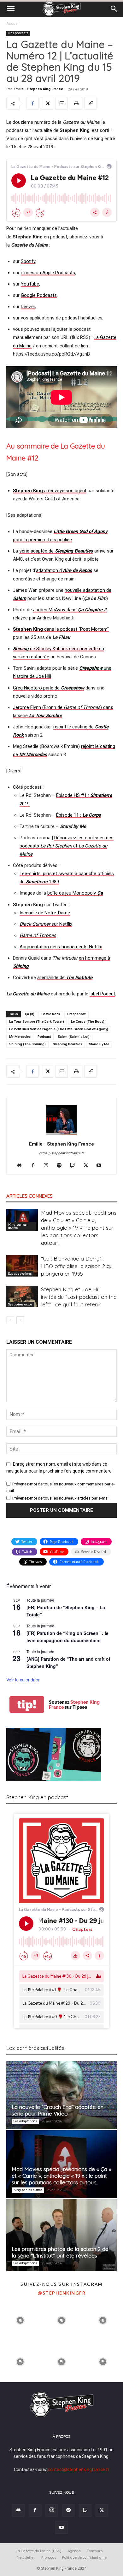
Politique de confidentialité (84, 2557)
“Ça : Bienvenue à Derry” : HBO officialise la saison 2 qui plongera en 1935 (77, 1266)
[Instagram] (48, 1166)
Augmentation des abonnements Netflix (61, 947)
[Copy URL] (91, 103)
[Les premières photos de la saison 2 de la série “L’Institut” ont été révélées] (61, 2235)
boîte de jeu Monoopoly (75, 893)
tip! (27, 1705)
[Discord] (22, 1166)
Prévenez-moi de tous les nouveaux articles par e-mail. (61, 1498)
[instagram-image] (20, 2320)
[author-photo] (61, 1135)
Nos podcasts (18, 33)
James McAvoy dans (70, 610)
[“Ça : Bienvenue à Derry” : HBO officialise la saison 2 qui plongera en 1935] (22, 1266)
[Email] (61, 103)
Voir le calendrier (23, 1680)
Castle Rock (51, 1014)
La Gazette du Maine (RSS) (39, 2551)
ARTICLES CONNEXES (29, 1196)
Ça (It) (30, 1014)
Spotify (28, 261)
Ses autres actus (20, 1304)
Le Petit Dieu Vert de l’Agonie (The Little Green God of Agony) (59, 1029)
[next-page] (20, 1320)
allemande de (65, 978)
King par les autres (17, 1226)
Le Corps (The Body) (88, 1022)
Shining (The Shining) (27, 1044)
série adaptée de (56, 551)
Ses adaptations (20, 1274)
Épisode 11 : (79, 815)
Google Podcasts (39, 295)
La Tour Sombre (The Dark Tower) (37, 1022)
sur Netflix (46, 924)
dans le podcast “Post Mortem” (61, 629)
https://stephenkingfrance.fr (61, 1153)
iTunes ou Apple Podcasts (48, 273)
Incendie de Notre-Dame (45, 913)
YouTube (30, 284)
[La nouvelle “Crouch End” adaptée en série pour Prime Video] (61, 2095)
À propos (49, 2557)
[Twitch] (75, 1166)
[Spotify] (62, 1166)
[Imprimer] (76, 103)
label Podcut (102, 994)
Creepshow (76, 1014)
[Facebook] (32, 103)
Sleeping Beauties (67, 1044)
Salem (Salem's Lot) (74, 1037)
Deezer (28, 307)
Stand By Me (99, 1044)
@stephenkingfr (61, 2293)
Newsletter (26, 2557)
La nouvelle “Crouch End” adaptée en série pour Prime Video (58, 2110)
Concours (95, 2551)
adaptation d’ (64, 570)
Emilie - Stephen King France (38, 89)
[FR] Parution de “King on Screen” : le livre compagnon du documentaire (67, 1637)
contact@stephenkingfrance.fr (79, 2470)
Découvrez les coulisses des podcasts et (67, 846)
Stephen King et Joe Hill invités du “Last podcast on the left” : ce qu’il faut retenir (79, 1297)
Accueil (13, 24)
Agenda (74, 2551)
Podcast (44, 1037)
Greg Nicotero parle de (49, 688)
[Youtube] (101, 1166)
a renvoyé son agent (50, 491)
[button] (11, 9)
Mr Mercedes (20, 1037)
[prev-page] (10, 1320)
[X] (47, 103)
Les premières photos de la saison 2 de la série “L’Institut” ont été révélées (60, 2252)
